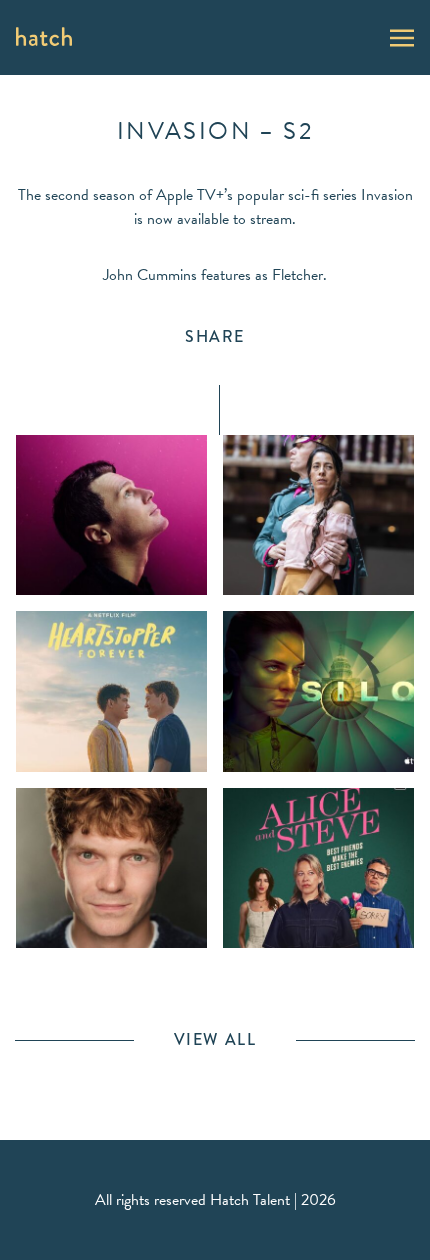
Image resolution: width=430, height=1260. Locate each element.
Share (215, 336)
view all (215, 1039)
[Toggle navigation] (402, 36)
